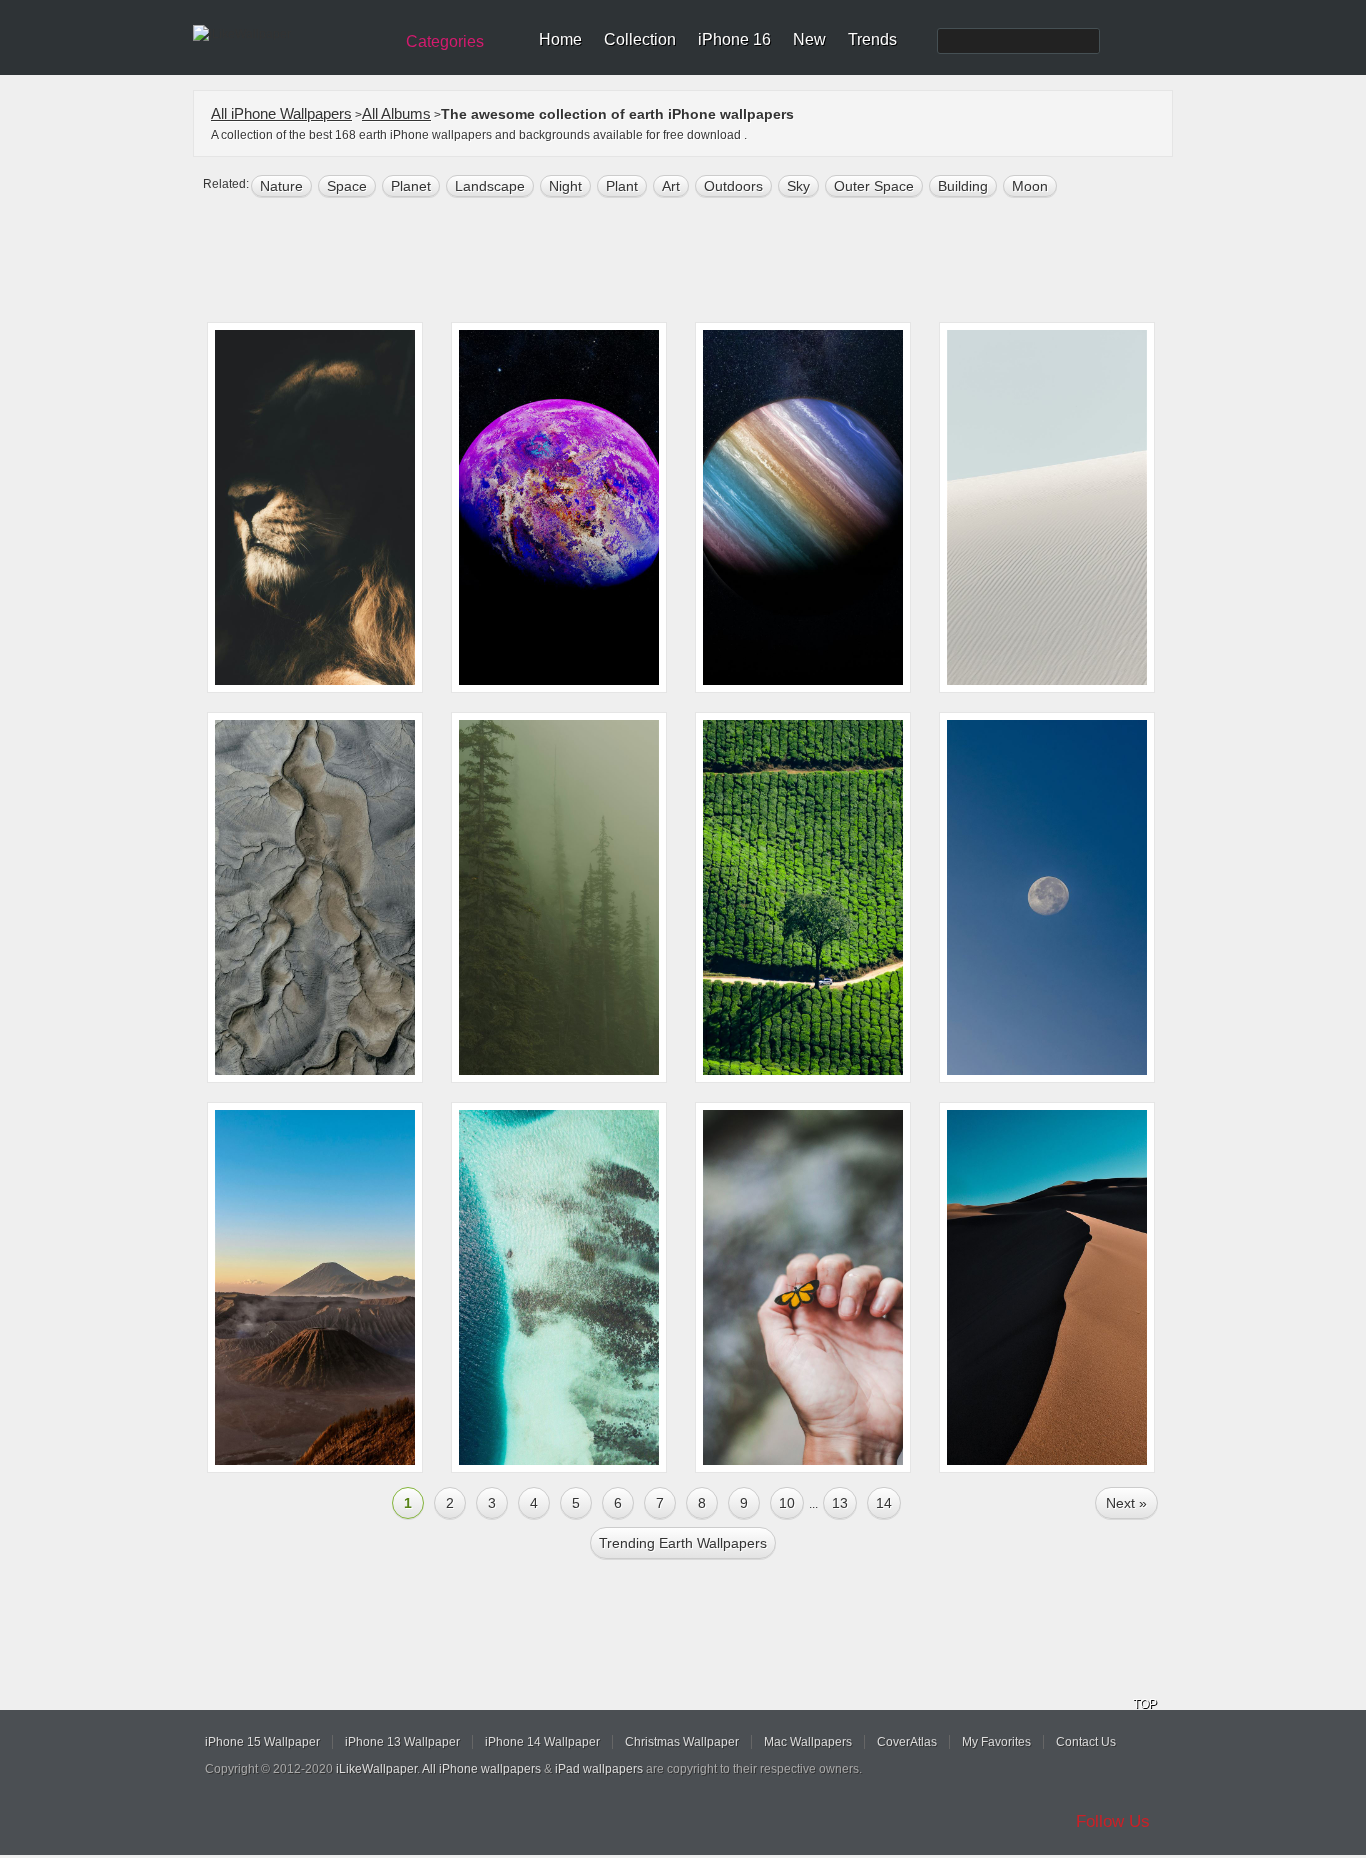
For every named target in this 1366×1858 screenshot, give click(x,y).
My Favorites (996, 1742)
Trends (872, 39)
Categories (445, 41)
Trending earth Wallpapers (683, 1543)
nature (281, 186)
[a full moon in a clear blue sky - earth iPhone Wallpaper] (1047, 897)
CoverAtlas (907, 1742)
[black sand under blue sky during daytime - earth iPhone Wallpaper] (1047, 1287)
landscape (490, 186)
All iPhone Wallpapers (281, 113)
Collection (640, 39)
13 (840, 1503)
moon (1030, 186)
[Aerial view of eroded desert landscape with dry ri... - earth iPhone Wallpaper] (315, 897)
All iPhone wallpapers (481, 1769)
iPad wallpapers (599, 1769)
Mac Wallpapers (808, 1742)
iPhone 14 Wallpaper (542, 1742)
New (809, 39)
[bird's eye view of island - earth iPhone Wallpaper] (559, 1287)
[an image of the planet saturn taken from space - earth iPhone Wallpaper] (803, 507)
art (671, 186)
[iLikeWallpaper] (290, 34)
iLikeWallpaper (376, 1769)
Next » (1126, 1503)
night (565, 186)
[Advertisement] (696, 262)
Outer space (874, 186)
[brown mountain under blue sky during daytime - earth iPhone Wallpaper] (315, 1287)
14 (884, 1503)
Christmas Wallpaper (682, 1742)
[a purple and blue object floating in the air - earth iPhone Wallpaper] (559, 507)
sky (798, 186)
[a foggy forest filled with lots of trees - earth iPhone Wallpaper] (559, 897)
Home (560, 39)
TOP (1145, 1704)
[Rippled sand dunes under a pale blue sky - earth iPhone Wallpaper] (1047, 507)
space (347, 186)
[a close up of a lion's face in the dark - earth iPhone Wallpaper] (315, 507)
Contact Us (1086, 1742)
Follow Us (1113, 1821)
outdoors (733, 186)
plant (622, 186)
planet (411, 186)
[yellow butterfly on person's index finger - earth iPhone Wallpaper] (803, 1287)
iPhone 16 (734, 39)
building (963, 186)
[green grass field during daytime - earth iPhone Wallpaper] (803, 897)
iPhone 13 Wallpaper (402, 1742)
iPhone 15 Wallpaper (262, 1742)
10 (787, 1503)
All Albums (396, 113)
